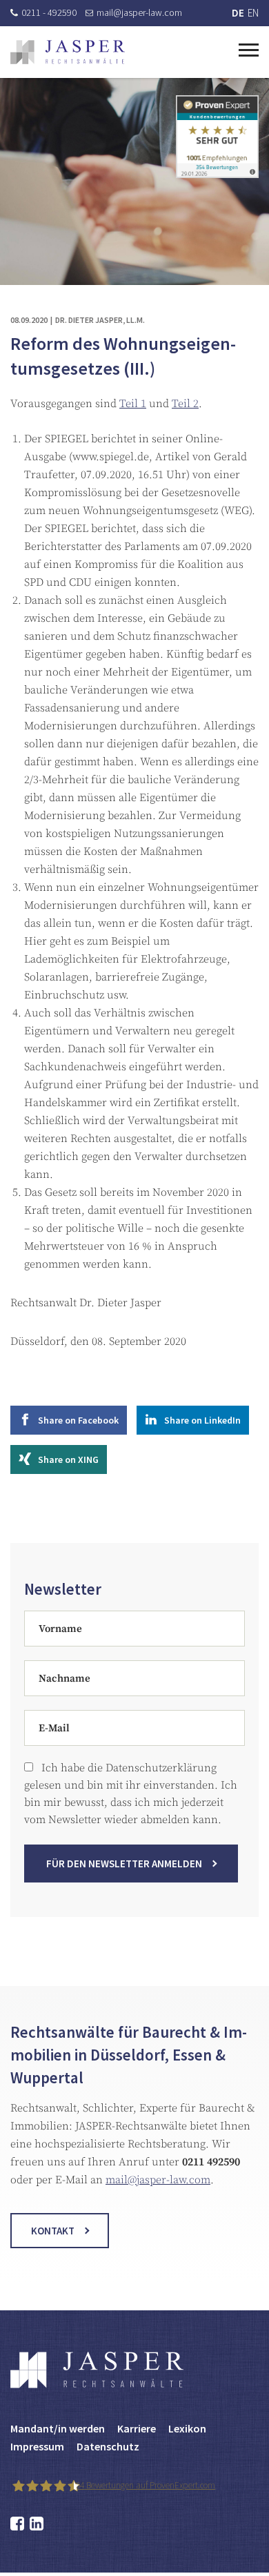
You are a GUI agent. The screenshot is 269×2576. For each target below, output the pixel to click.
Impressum (37, 2446)
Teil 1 (133, 404)
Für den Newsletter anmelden (124, 1864)
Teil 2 (185, 404)
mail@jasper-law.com (139, 12)
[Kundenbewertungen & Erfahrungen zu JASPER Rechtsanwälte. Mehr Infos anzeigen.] (217, 136)
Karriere (137, 2428)
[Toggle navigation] (249, 48)
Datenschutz (108, 2446)
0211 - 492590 (49, 12)
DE (238, 13)
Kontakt (53, 2231)
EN (253, 13)
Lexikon (187, 2428)
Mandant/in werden (58, 2428)
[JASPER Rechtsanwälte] (68, 52)
